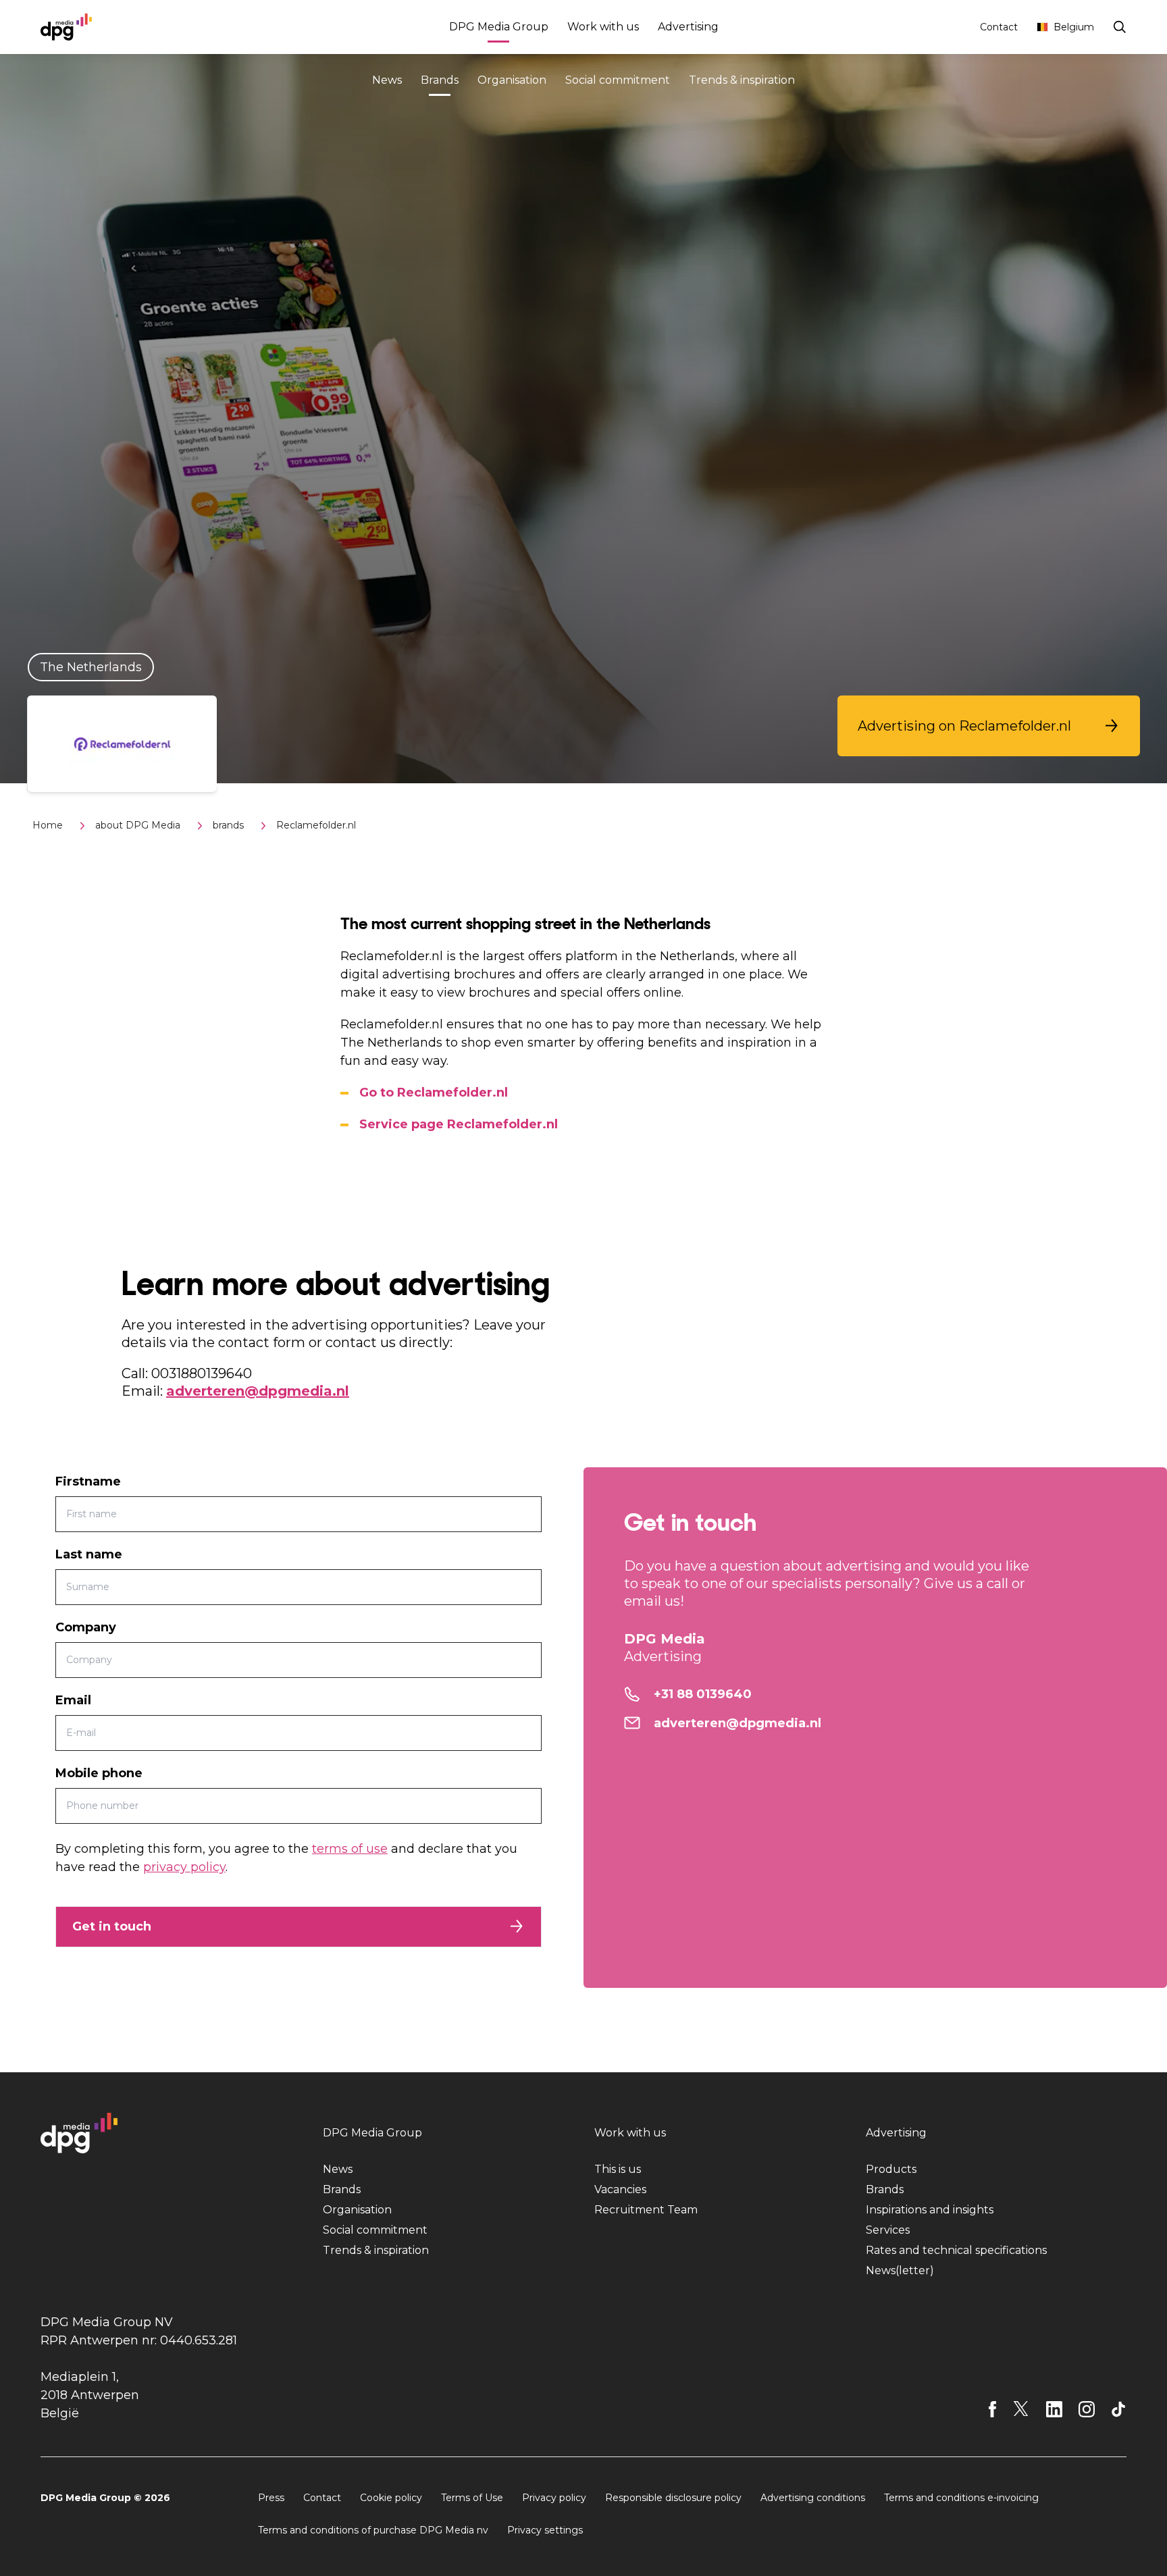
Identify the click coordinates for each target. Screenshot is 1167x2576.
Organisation (512, 80)
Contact (999, 27)
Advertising (688, 27)
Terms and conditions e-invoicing (961, 2498)
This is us (618, 2169)
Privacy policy (554, 2498)
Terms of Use (472, 2498)
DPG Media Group (499, 27)
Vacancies (620, 2189)
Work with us (603, 27)
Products (891, 2169)
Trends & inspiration (742, 80)
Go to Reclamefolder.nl (434, 1093)
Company (86, 1627)
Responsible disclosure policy (673, 2498)
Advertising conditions (813, 2498)
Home (48, 825)
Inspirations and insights (930, 2210)
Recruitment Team (646, 2210)
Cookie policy (391, 2498)
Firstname (88, 1481)
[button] (989, 726)
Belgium (1074, 27)
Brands (440, 80)
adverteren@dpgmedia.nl (258, 1391)
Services (888, 2230)
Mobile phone (99, 1773)
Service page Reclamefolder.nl (459, 1124)
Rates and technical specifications (956, 2250)
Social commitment (618, 80)
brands (228, 825)
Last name (89, 1554)
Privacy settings (545, 2530)
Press (271, 2498)
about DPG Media (138, 825)
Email (73, 1700)
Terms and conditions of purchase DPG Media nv (373, 2530)
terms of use (350, 1849)
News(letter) (900, 2270)
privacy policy (184, 1867)
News (387, 80)
